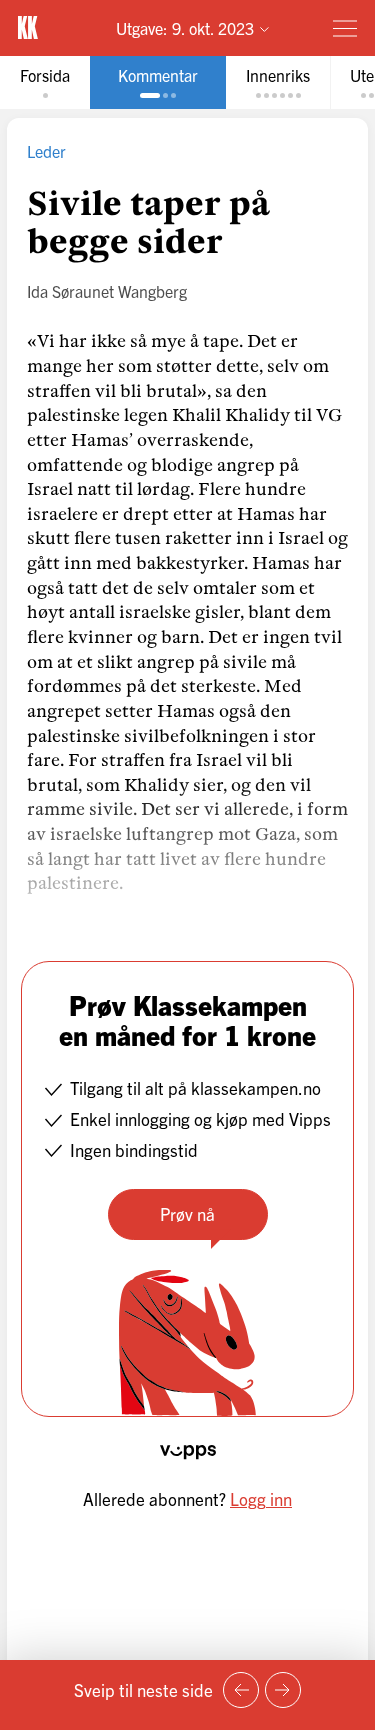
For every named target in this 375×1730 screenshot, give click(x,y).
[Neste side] (283, 1690)
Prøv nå (187, 1213)
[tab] (45, 82)
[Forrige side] (241, 1690)
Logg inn (261, 1498)
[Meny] (345, 28)
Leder (46, 151)
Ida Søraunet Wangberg (107, 291)
